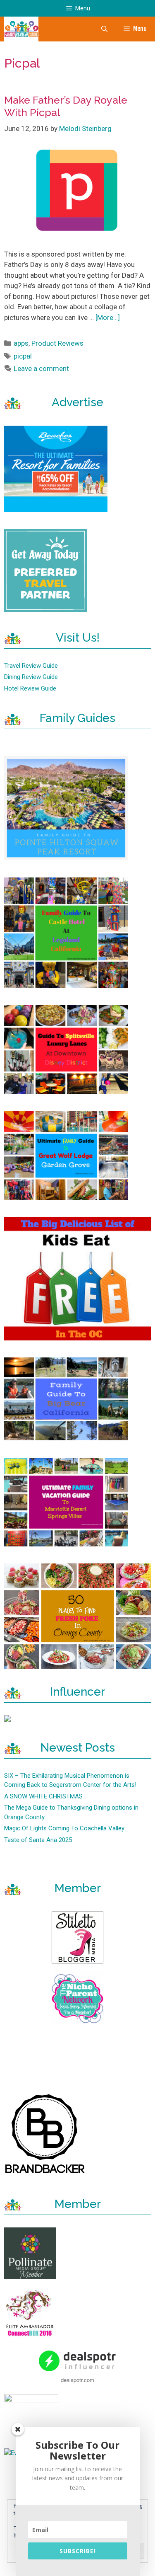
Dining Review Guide (31, 677)
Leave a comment (41, 368)
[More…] (108, 317)
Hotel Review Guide (30, 688)
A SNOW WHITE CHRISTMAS (43, 1796)
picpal (23, 356)
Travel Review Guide (31, 666)
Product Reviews (57, 343)
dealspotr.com (77, 2380)
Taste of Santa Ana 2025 (38, 1840)
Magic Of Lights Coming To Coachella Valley (64, 1828)
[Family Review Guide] (21, 29)
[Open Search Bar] (104, 29)
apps (21, 343)
